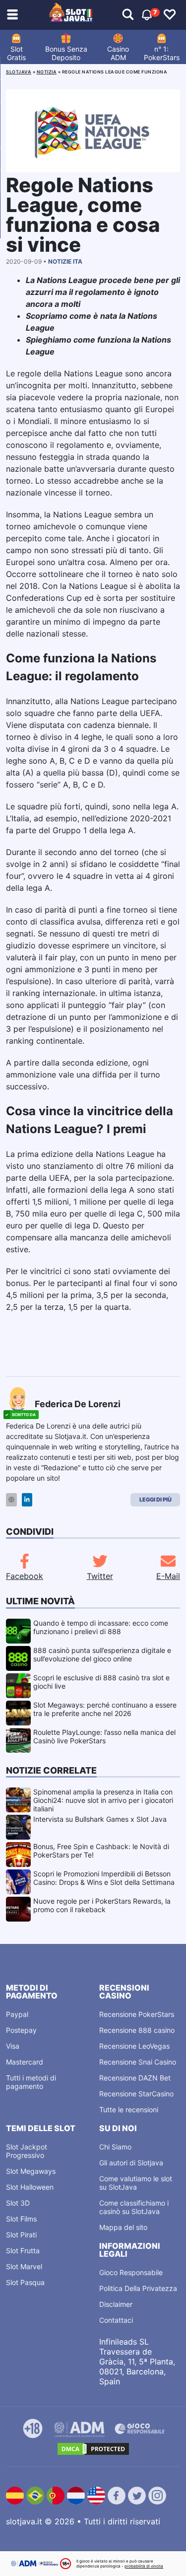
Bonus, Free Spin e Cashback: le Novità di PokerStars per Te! (101, 1851)
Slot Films (21, 2219)
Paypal (17, 2014)
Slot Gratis (16, 53)
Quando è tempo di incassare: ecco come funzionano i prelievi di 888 (101, 1627)
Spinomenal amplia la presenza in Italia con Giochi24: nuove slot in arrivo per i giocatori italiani (103, 1800)
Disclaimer (116, 2304)
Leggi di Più (155, 1500)
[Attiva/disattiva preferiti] (170, 15)
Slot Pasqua (25, 2282)
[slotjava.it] (71, 15)
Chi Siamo (115, 2147)
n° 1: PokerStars (162, 53)
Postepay (21, 2030)
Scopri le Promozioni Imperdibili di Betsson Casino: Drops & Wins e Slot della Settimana (104, 1878)
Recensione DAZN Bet (135, 2078)
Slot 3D (18, 2203)
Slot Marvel (24, 2266)
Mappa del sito (123, 2227)
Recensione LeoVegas (134, 2046)
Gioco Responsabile (131, 2272)
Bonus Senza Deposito (66, 53)
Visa (13, 2046)
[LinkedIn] (27, 1500)
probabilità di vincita (144, 2566)
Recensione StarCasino (136, 2094)
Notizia (47, 72)
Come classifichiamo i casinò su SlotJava (134, 2207)
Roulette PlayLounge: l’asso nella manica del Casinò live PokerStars (104, 1736)
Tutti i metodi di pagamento (31, 2082)
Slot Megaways (31, 2171)
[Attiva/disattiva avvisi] (128, 15)
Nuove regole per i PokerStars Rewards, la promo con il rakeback (102, 1905)
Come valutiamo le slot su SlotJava (136, 2183)
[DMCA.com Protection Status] (93, 2449)
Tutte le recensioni (129, 2110)
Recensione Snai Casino (138, 2062)
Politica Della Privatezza (138, 2288)
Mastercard (25, 2062)
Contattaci (116, 2320)
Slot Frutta (23, 2251)
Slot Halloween (30, 2187)
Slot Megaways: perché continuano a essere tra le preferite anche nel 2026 (105, 1709)
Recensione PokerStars (137, 2014)
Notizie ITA (65, 261)
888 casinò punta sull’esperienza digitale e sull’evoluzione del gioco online (102, 1654)
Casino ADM (118, 53)
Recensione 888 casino (137, 2030)
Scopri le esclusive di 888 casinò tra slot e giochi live (101, 1682)
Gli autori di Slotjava (131, 2163)
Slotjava (19, 72)
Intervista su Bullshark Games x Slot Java (100, 1819)
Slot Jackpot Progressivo (27, 2151)
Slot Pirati (21, 2235)
